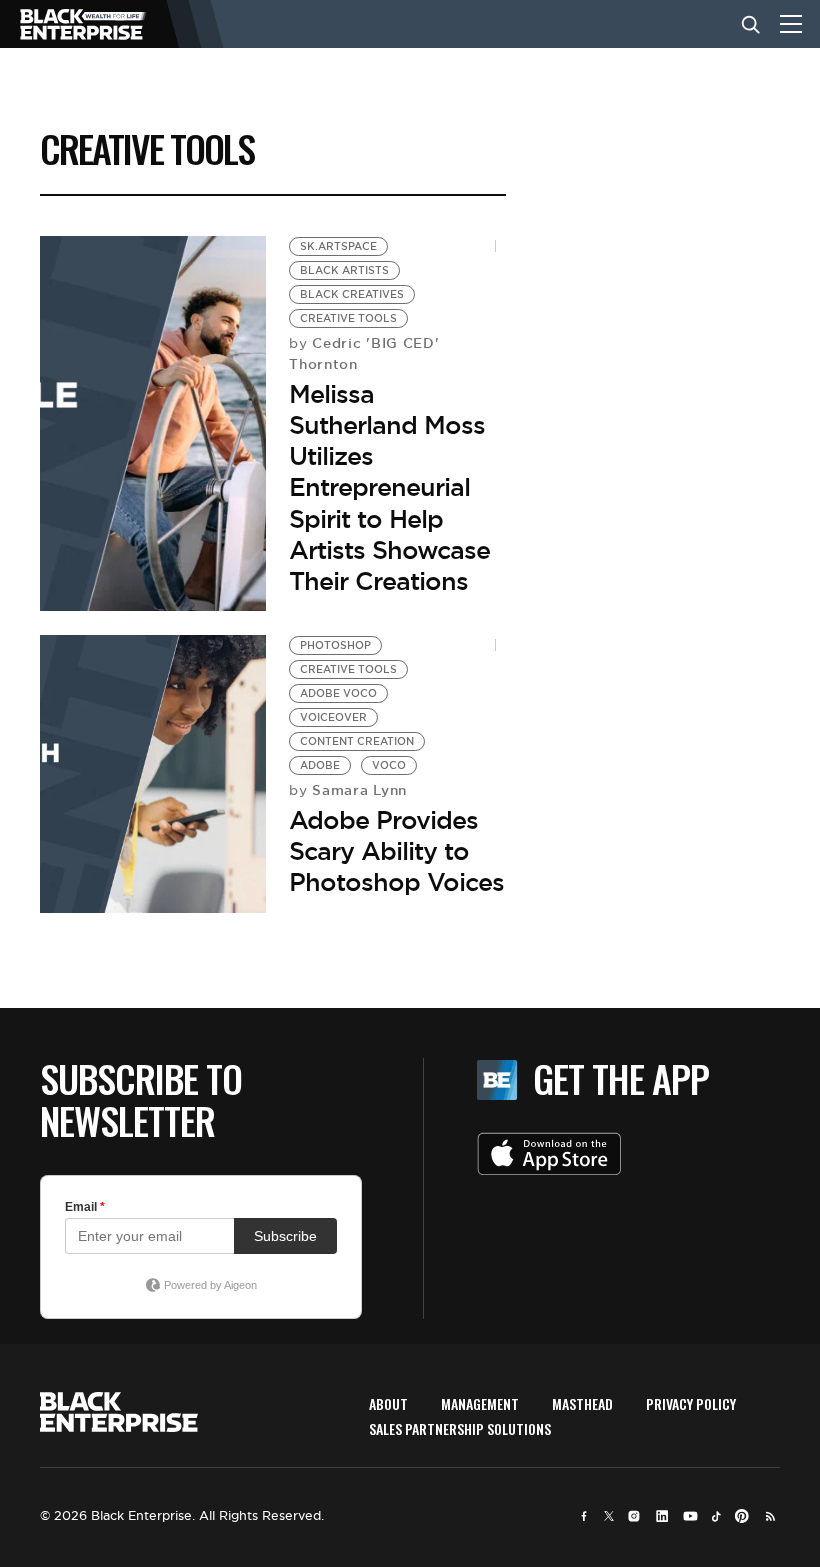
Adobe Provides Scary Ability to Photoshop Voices (396, 851)
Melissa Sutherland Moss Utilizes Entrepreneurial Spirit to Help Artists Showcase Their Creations (389, 487)
